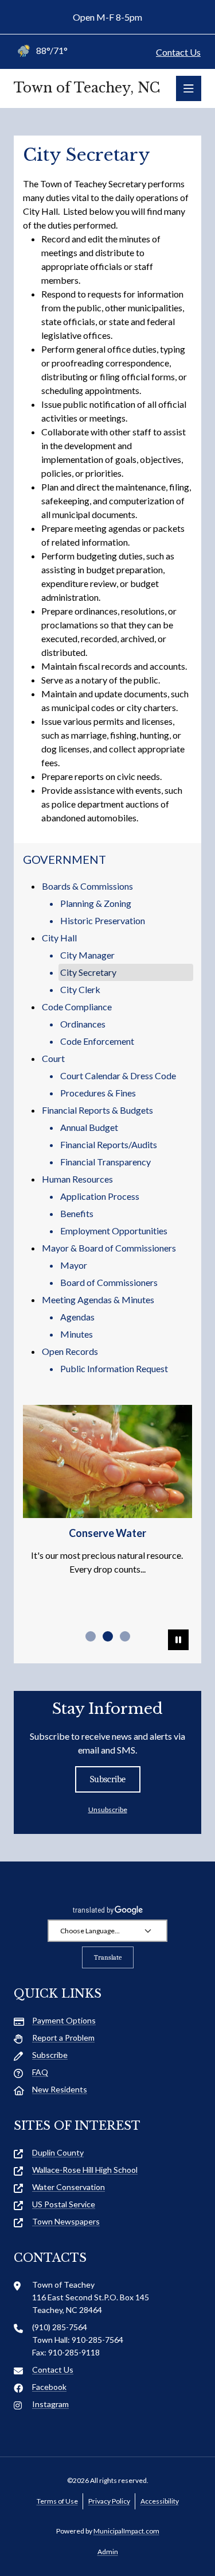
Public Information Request (114, 1368)
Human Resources (77, 1179)
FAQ (40, 2072)
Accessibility (160, 2501)
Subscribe (108, 1779)
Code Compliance (77, 1007)
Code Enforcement (97, 1041)
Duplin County (58, 2152)
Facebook (49, 2387)
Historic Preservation (103, 920)
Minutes (77, 1334)
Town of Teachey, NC (87, 88)
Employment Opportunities (114, 1231)
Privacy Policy (109, 2501)
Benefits (77, 1213)
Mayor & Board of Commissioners (109, 1248)
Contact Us (178, 52)
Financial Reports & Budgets (97, 1110)
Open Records (70, 1351)
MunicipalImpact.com (126, 2531)
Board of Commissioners (109, 1282)
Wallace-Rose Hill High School (85, 2170)
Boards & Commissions (87, 886)
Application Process (100, 1196)
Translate (108, 1957)
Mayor (74, 1265)
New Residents (60, 2089)
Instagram (50, 2404)
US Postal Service (64, 2204)
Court (53, 1058)
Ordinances (83, 1024)
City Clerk (80, 989)
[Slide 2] (108, 1636)
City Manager (87, 955)
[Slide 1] (91, 1636)
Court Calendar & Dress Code (118, 1075)
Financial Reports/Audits (109, 1144)
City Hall (59, 938)
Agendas (77, 1317)
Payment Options (64, 2020)
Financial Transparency (105, 1162)
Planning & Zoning (96, 903)
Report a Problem (63, 2038)
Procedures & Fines (98, 1093)
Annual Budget (89, 1127)
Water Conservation (69, 2187)
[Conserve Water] (107, 1461)
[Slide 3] (125, 1636)
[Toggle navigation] (189, 88)
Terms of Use (57, 2501)
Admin (108, 2552)
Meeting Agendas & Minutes (98, 1299)
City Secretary (88, 972)
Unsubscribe (108, 1810)
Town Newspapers (66, 2221)
